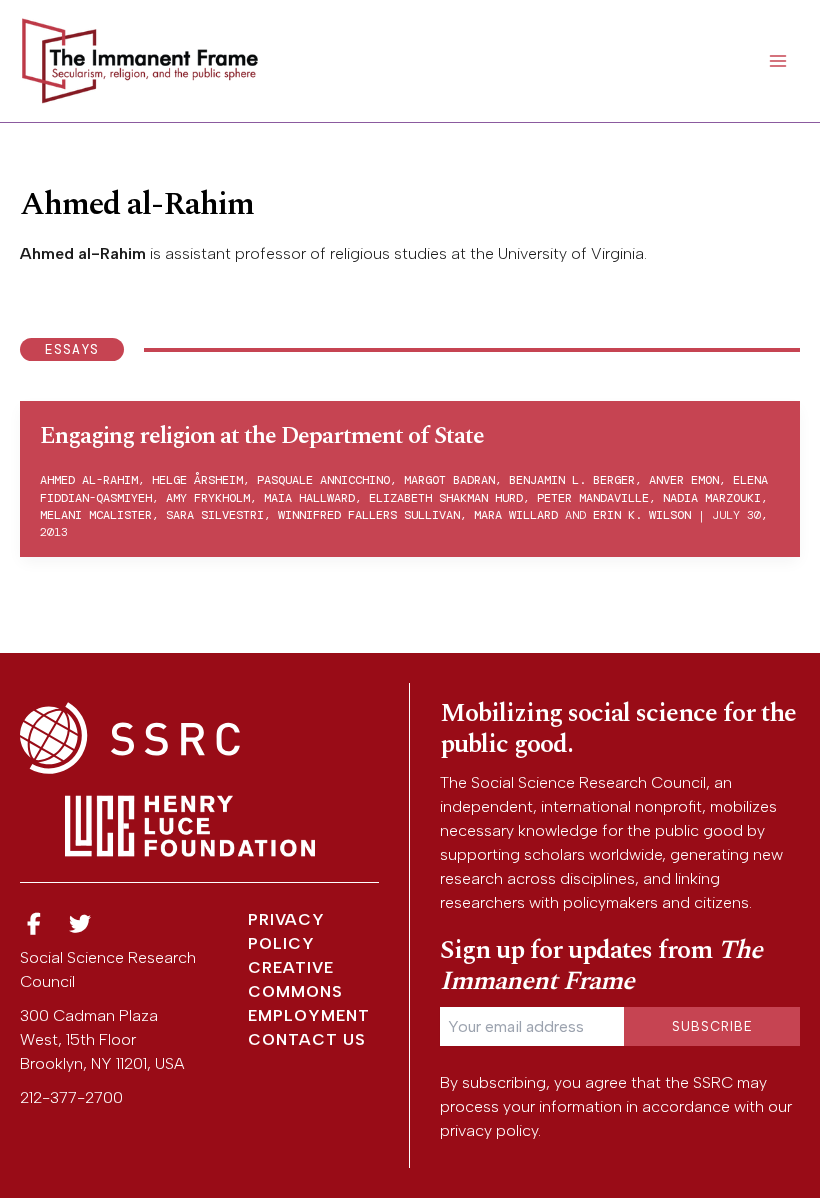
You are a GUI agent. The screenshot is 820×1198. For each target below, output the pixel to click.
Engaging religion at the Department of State (262, 436)
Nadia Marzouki (712, 498)
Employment (309, 1015)
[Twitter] (81, 924)
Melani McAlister (96, 515)
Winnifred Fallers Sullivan (369, 515)
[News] (34, 924)
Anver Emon (684, 480)
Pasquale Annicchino (323, 480)
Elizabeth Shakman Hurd (446, 498)
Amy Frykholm (208, 498)
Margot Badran (449, 480)
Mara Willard (516, 515)
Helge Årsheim (197, 480)
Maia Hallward (309, 498)
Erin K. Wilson (642, 515)
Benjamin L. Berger (572, 480)
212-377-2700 (71, 1097)
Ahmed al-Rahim (89, 480)
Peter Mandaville (593, 498)
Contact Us (307, 1039)
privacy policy (489, 1130)
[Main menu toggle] (778, 61)
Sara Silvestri (215, 515)
